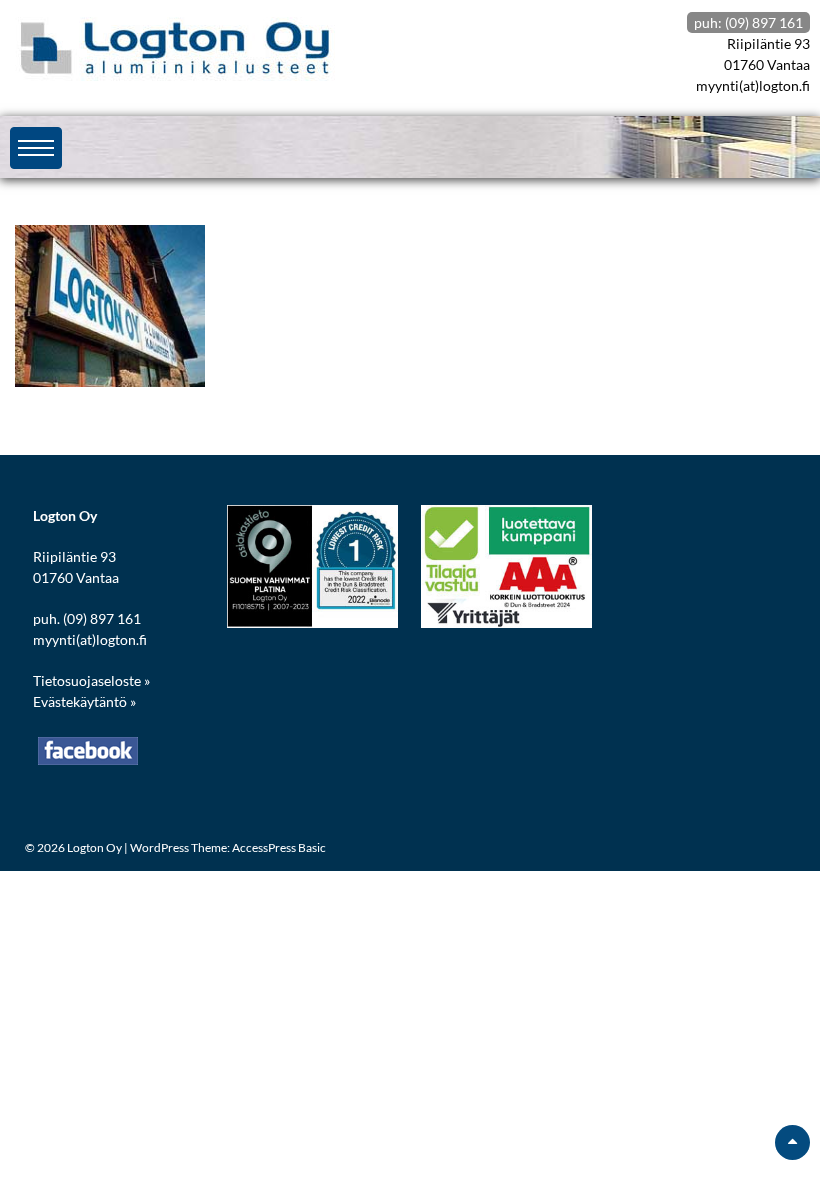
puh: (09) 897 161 (748, 22)
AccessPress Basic (279, 847)
